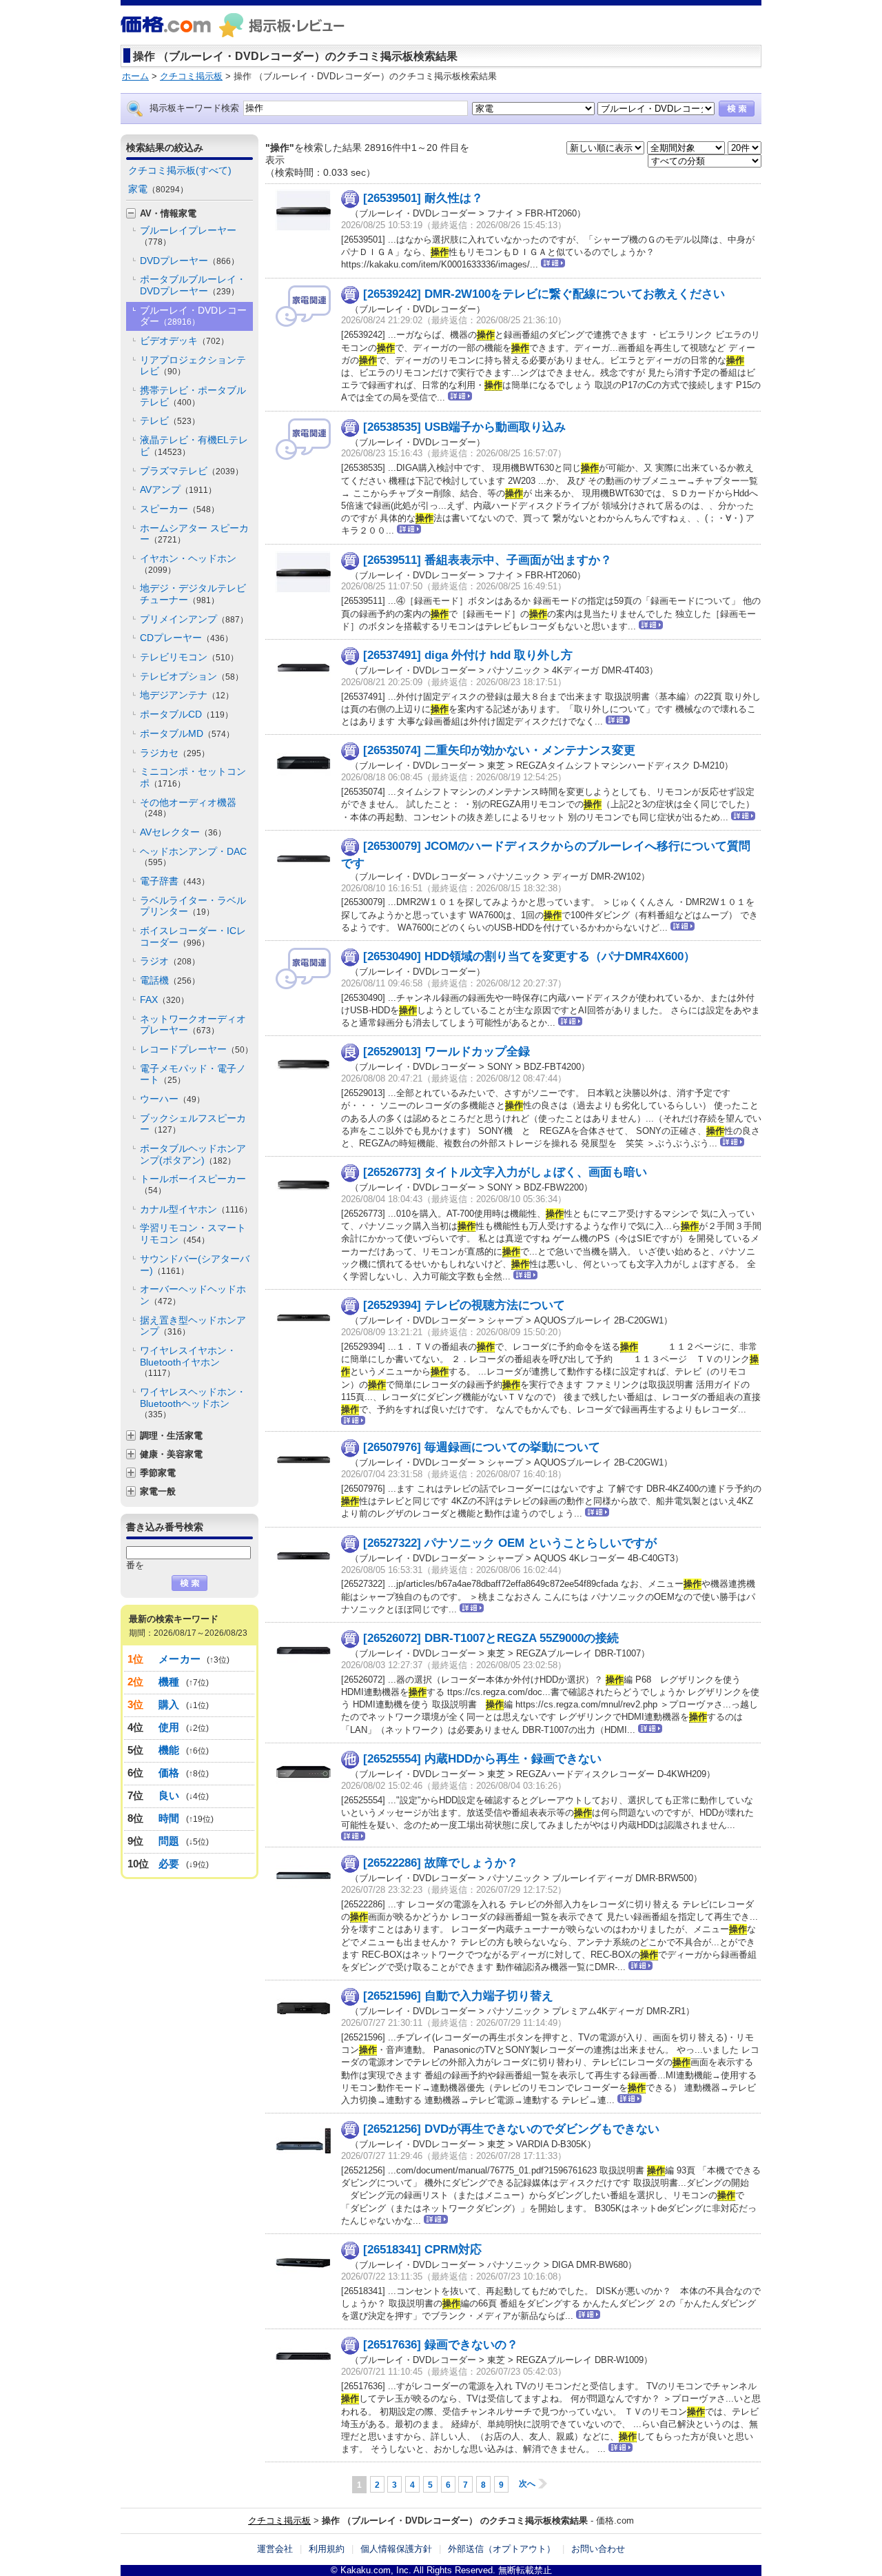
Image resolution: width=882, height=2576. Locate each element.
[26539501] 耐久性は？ (423, 198)
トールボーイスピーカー (193, 1184)
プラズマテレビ (192, 471)
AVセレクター (183, 832)
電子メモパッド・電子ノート (193, 1074)
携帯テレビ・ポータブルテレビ (193, 396)
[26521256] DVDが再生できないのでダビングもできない (511, 2129)
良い (169, 1795)
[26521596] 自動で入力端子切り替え (458, 1996)
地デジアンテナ (187, 695)
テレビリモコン (189, 657)
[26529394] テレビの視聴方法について (464, 1305)
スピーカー (180, 509)
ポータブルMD (187, 733)
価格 (169, 1773)
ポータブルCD (186, 714)
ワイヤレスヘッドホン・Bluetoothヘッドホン (193, 1403)
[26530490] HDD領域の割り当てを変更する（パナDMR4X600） (529, 956)
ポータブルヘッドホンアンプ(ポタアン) (193, 1154)
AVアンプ (178, 489)
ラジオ (170, 961)
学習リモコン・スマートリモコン (193, 1234)
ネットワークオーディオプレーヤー (193, 1025)
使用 (169, 1727)
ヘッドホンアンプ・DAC (193, 857)
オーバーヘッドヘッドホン (193, 1295)
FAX (164, 1000)
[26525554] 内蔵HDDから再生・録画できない (482, 1759)
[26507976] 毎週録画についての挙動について (482, 1447)
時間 (169, 1818)
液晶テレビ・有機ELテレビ (194, 446)
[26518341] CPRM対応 (422, 2250)
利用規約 (327, 2549)
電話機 (170, 980)
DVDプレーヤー (189, 261)
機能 (169, 1750)
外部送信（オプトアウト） (502, 2549)
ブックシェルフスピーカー (193, 1124)
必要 (169, 1864)
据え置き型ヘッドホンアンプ (193, 1326)
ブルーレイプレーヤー (188, 236)
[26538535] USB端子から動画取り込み (464, 427)
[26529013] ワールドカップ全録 (447, 1052)
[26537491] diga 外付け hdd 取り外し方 (468, 655)
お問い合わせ (598, 2549)
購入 (169, 1704)
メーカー (180, 1659)
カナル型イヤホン (196, 1209)
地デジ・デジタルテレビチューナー (193, 594)
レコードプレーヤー (196, 1049)
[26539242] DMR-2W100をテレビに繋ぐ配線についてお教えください (544, 294)
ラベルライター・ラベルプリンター (193, 906)
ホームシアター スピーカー (194, 534)
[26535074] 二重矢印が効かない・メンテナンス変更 (499, 750)
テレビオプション (192, 676)
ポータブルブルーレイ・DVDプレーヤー (193, 285)
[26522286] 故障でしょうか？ (441, 1863)
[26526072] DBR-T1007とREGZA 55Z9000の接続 (491, 1638)
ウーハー (172, 1099)
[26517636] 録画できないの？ (441, 2345)
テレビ (170, 420)
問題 (169, 1841)
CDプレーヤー (186, 638)
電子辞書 (175, 881)
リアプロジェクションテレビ (193, 366)
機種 (169, 1682)
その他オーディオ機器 (188, 808)
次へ (527, 2484)
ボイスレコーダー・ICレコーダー (193, 936)
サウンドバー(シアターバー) (195, 1265)
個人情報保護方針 (396, 2549)
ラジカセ (175, 753)
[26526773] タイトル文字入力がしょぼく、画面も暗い (505, 1172)
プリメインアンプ (194, 619)
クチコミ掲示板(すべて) (180, 170)
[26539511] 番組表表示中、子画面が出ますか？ (488, 560)
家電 (158, 189)
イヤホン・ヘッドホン (188, 564)
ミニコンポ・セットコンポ (193, 777)
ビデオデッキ (184, 341)
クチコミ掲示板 (279, 2521)
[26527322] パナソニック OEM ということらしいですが (510, 1543)
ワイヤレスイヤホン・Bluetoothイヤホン (188, 1361)
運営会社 (275, 2549)
